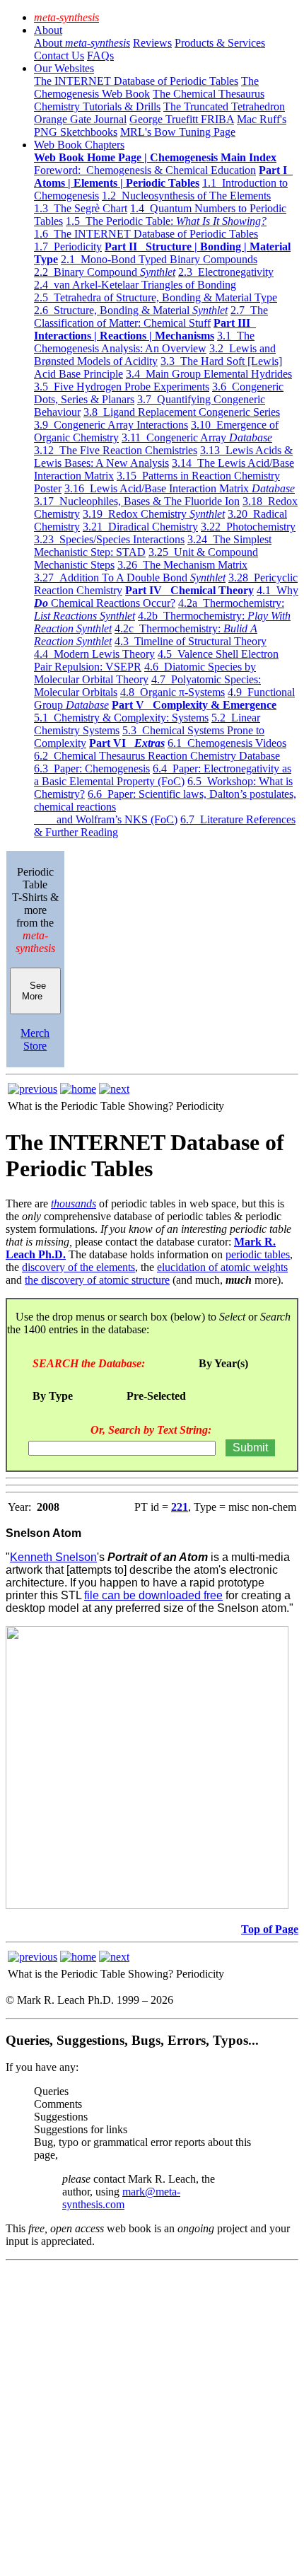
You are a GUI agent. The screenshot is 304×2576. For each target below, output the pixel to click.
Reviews (152, 43)
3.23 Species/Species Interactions (109, 539)
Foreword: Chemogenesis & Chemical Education (145, 170)
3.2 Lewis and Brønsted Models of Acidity (155, 355)
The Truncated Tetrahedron (224, 106)
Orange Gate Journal (80, 119)
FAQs (100, 56)
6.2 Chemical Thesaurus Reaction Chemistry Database (157, 756)
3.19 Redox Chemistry (154, 514)
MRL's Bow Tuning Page (178, 132)
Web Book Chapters (79, 145)
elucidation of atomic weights (222, 1267)
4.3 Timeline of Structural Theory (191, 641)
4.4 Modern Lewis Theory (94, 654)
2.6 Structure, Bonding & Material (131, 310)
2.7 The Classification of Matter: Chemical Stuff (151, 317)
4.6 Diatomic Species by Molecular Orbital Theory (145, 673)
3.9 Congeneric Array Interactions (111, 425)
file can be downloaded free (153, 1595)
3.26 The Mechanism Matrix (182, 565)
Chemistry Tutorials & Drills (97, 106)
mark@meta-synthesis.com (121, 2198)
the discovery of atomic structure (97, 1280)
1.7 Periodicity (68, 246)
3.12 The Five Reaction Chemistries (116, 450)
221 (180, 1507)
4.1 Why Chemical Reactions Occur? (166, 597)
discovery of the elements (78, 1267)
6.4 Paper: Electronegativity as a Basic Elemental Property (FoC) (163, 775)
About (48, 30)
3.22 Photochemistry (248, 527)
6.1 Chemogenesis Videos (227, 743)
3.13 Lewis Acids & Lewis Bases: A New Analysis (163, 457)
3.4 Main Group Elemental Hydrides (209, 374)
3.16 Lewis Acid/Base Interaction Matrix (180, 488)
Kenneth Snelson (53, 1557)
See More (35, 991)
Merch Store (35, 1039)
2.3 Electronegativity (226, 272)
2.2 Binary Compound (105, 272)
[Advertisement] (152, 2418)
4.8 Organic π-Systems (173, 692)
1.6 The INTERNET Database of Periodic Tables (146, 234)
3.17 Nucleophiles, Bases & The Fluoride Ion (137, 501)
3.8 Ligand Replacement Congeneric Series (182, 412)
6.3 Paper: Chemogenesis (92, 768)
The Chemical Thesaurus (209, 94)
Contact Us (59, 56)
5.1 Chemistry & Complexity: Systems (121, 718)
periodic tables (258, 1254)
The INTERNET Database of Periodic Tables (136, 81)
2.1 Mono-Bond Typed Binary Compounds (159, 259)
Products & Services (220, 43)
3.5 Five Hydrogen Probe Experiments (122, 387)
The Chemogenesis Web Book (146, 87)
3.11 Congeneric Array (197, 437)
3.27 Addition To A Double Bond (130, 578)
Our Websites (64, 68)
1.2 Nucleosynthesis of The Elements (186, 196)
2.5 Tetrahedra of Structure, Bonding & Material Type (156, 297)
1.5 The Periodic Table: (166, 221)
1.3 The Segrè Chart (81, 208)
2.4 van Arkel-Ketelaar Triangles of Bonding (135, 285)
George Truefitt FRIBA (182, 119)
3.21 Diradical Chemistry (140, 527)
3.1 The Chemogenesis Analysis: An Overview (144, 342)
